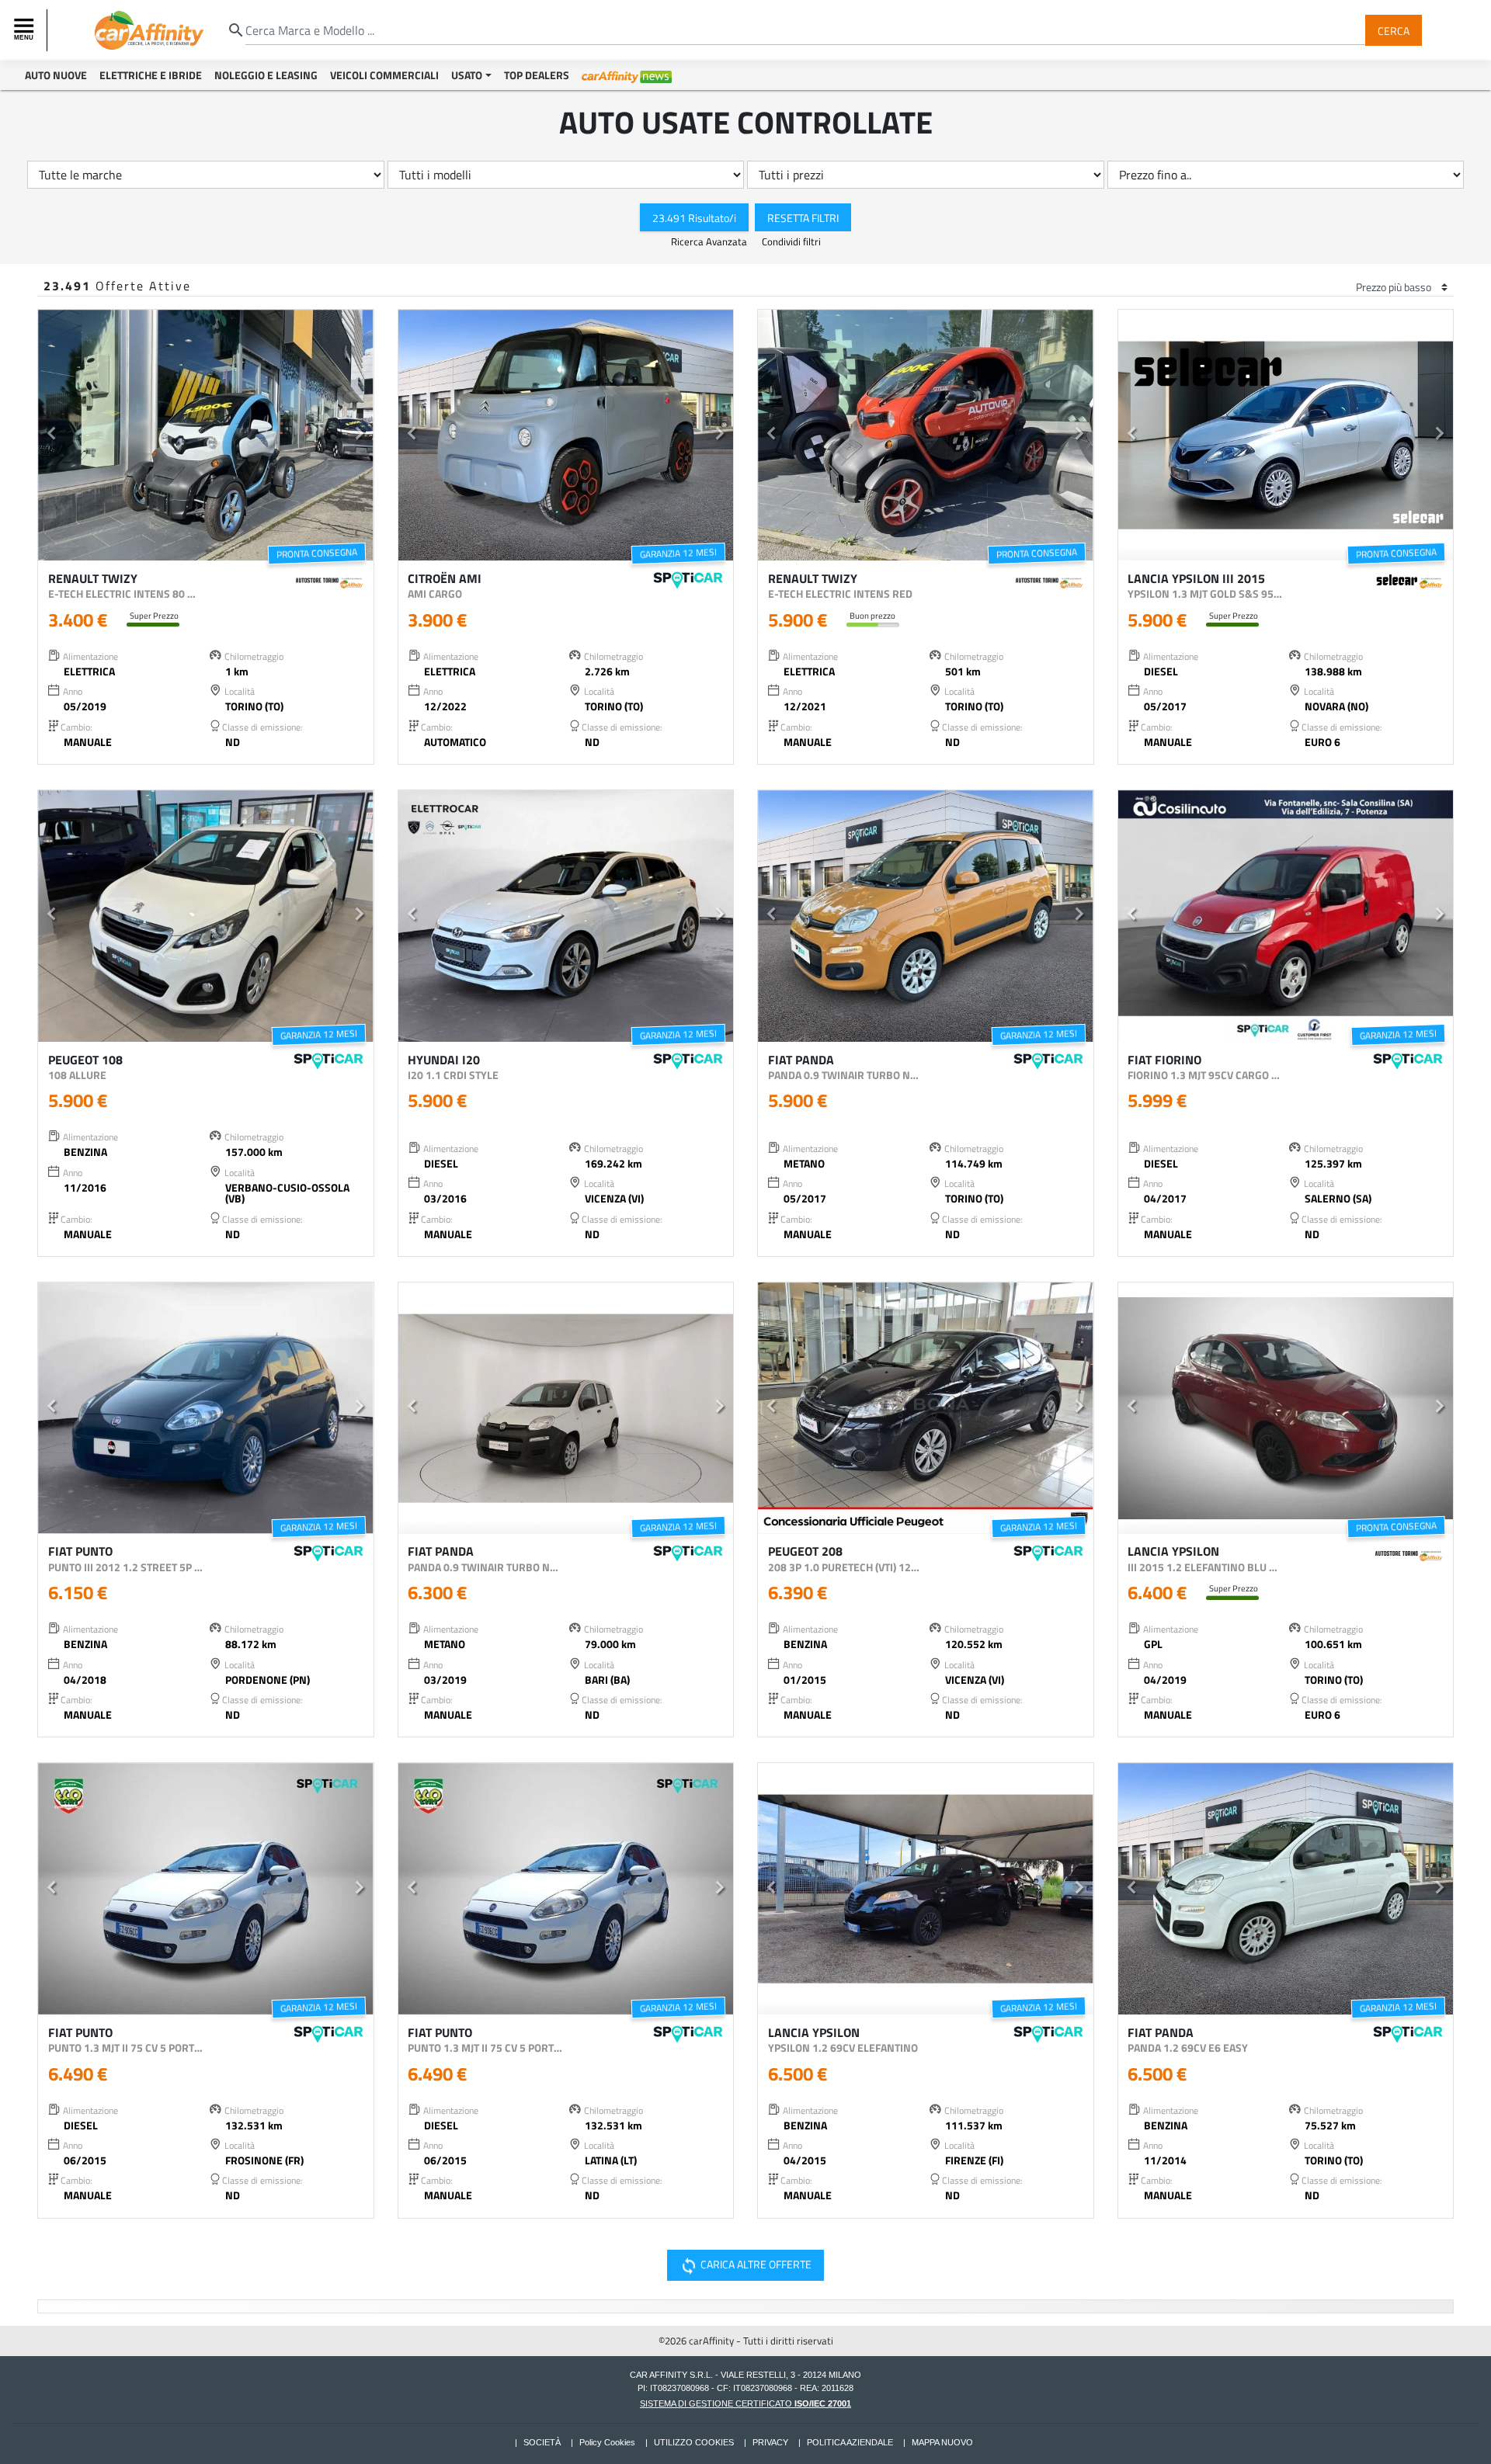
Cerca (1394, 30)
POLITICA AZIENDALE (850, 2442)
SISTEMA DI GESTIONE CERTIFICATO (745, 2403)
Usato (467, 75)
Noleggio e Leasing (266, 75)
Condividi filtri (791, 241)
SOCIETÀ (542, 2442)
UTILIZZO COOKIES (694, 2442)
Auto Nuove (56, 75)
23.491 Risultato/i (694, 217)
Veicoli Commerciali (384, 75)
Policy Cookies (607, 2442)
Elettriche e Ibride (151, 75)
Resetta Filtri (803, 217)
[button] (52, 436)
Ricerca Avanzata (710, 241)
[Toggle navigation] (26, 30)
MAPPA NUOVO (942, 2442)
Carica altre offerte (744, 2265)
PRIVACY (770, 2442)
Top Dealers (537, 75)
